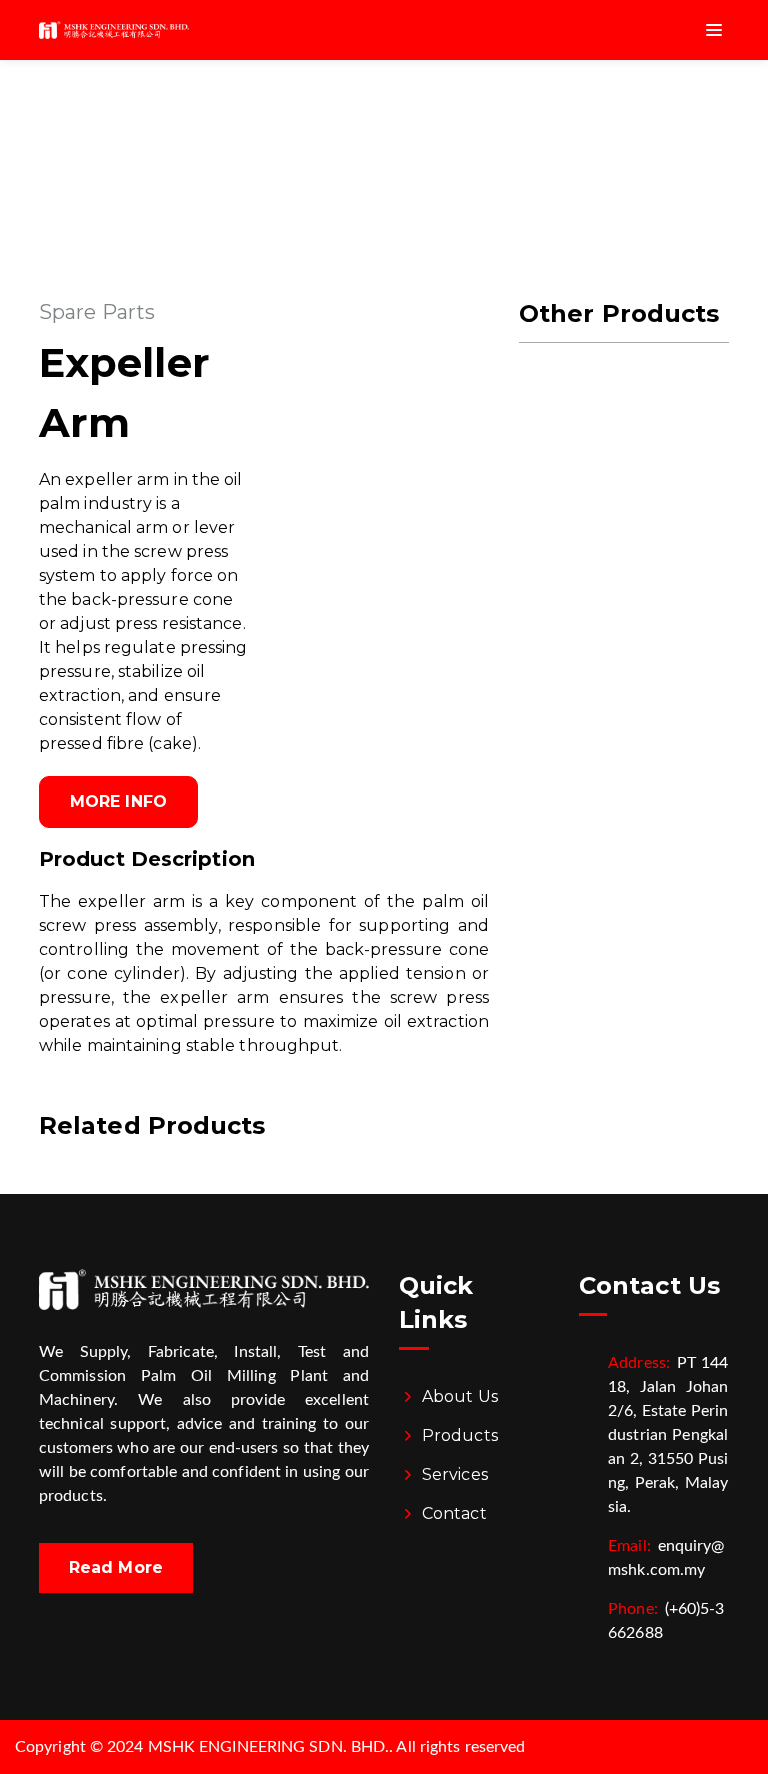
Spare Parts (97, 312)
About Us (460, 1396)
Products (460, 1435)
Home (344, 134)
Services (455, 1474)
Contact (454, 1513)
